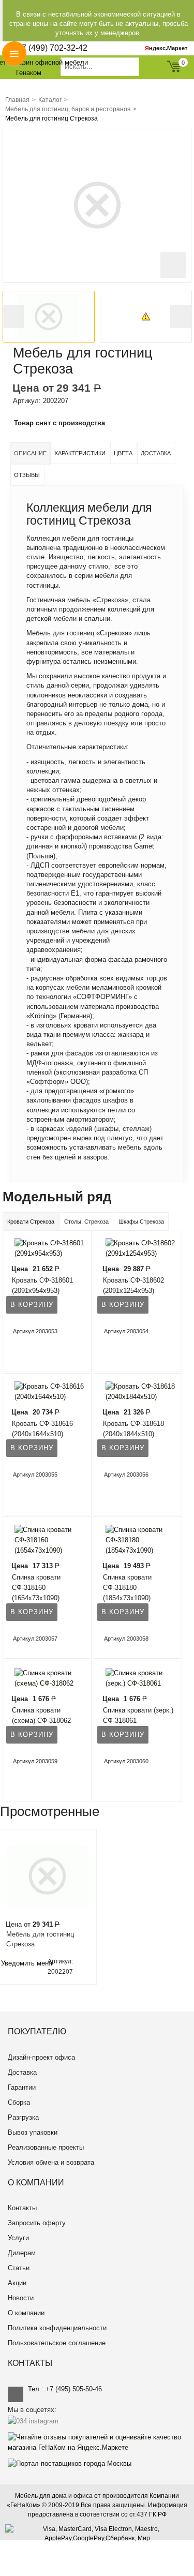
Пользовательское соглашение (57, 2343)
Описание (30, 453)
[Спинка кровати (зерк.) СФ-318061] (139, 1678)
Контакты (22, 2208)
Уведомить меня (27, 1963)
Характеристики (80, 453)
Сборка (19, 2102)
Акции (17, 2283)
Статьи (19, 2268)
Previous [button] (13, 317)
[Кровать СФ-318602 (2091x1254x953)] (139, 1248)
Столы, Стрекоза (86, 1222)
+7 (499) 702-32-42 (52, 48)
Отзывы (27, 475)
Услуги (18, 2238)
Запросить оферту (37, 2223)
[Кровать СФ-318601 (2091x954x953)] (48, 1248)
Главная (17, 100)
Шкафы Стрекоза (141, 1222)
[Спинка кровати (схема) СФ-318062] (48, 1678)
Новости (21, 2298)
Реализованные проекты (46, 2147)
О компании (26, 2313)
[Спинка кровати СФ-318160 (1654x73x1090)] (48, 1539)
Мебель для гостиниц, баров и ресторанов (68, 109)
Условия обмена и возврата (51, 2162)
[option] (49, 317)
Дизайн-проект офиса (41, 2057)
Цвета (123, 453)
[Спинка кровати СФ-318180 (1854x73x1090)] (139, 1539)
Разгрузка (23, 2117)
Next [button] (181, 317)
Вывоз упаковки (33, 2132)
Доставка (156, 453)
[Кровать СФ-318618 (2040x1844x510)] (139, 1391)
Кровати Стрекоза (31, 1222)
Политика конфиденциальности (57, 2328)
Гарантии (22, 2087)
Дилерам (22, 2253)
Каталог (50, 100)
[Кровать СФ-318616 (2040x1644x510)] (48, 1391)
